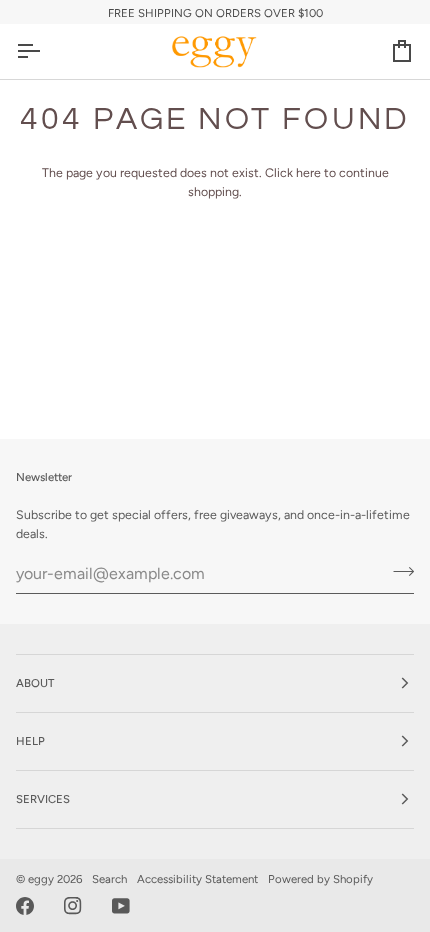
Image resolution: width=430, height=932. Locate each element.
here (308, 172)
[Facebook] (25, 906)
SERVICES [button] (43, 799)
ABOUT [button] (35, 683)
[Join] (397, 571)
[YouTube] (121, 906)
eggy (41, 879)
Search (109, 879)
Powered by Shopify (320, 879)
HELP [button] (30, 741)
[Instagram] (73, 906)
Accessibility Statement (197, 879)
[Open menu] (46, 51)
